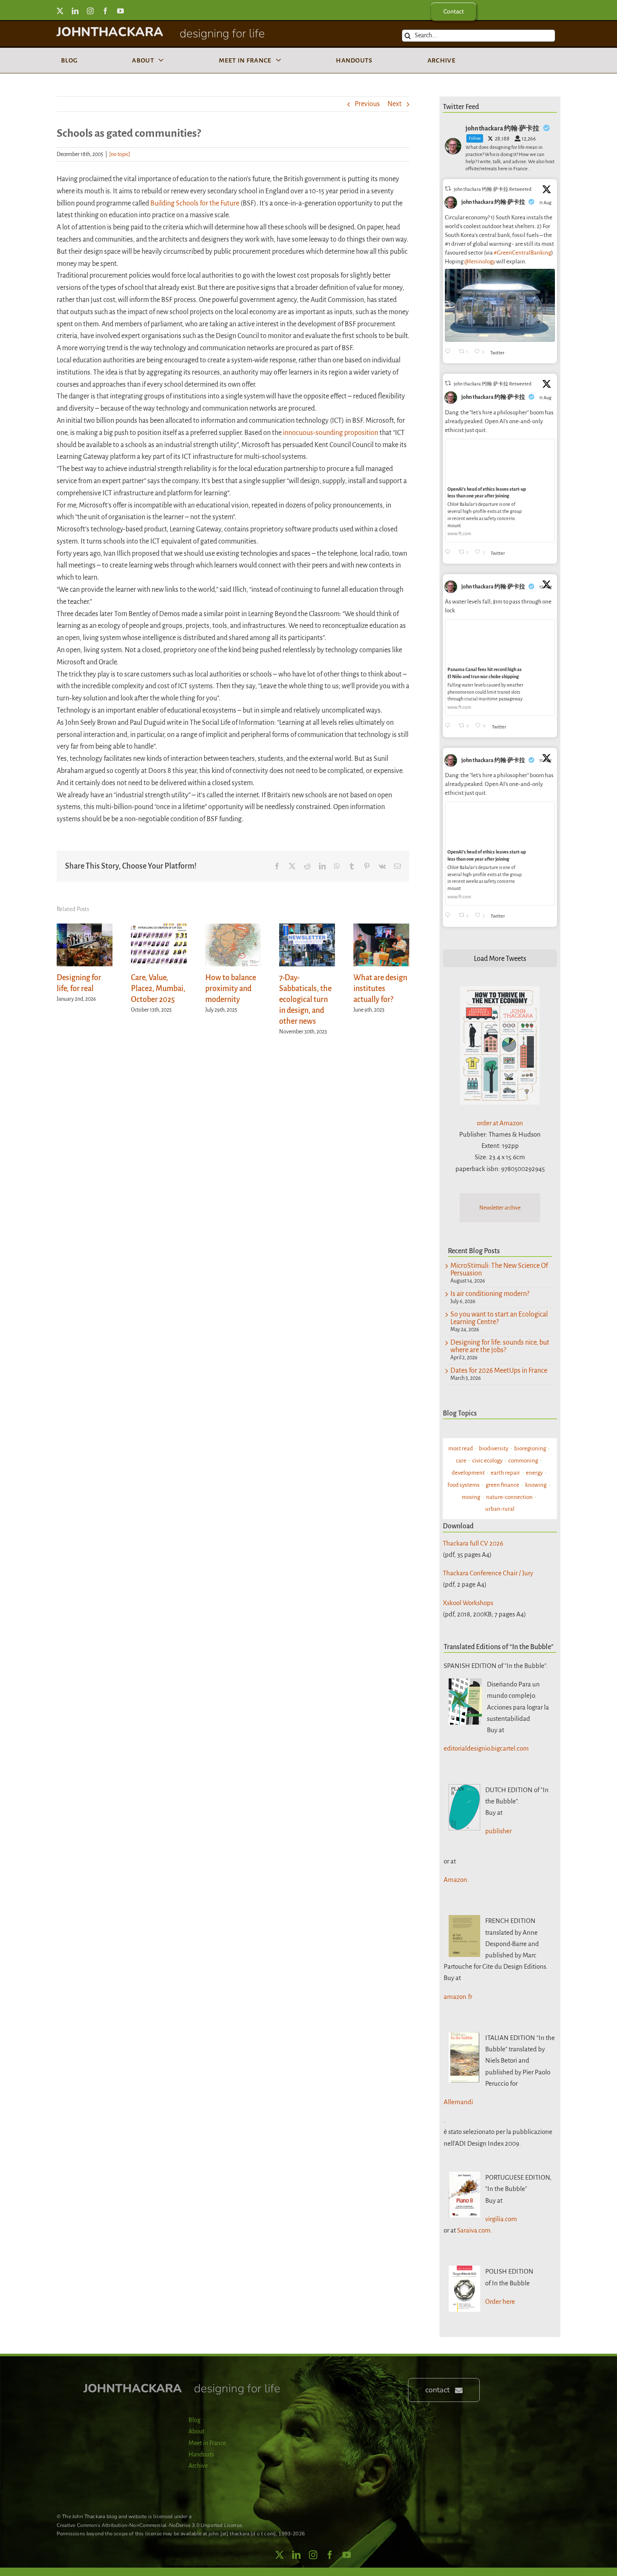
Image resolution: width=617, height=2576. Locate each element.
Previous (367, 104)
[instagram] (90, 11)
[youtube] (120, 11)
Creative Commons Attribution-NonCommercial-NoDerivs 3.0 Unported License (149, 2525)
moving (471, 1497)
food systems (464, 1485)
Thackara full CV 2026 (473, 1543)
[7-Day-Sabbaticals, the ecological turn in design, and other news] (307, 928)
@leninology (480, 262)
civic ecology (487, 1461)
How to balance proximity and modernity (231, 989)
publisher (498, 1831)
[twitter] (60, 11)
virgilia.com (501, 2219)
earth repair (505, 1473)
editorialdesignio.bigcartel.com (486, 1748)
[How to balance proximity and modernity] (233, 928)
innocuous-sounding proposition (331, 433)
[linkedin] (75, 11)
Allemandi (458, 2102)
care (461, 1461)
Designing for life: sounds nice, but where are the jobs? (500, 1346)
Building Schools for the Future (195, 203)
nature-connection (509, 1497)
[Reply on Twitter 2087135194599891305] (450, 553)
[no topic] (120, 154)
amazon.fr (458, 1997)
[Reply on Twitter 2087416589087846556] (450, 726)
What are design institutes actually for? (380, 989)
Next (395, 104)
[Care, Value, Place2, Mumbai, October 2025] (159, 928)
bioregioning (530, 1448)
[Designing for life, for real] (85, 928)
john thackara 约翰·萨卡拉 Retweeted (493, 189)
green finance (502, 1485)
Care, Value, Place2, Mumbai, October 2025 (158, 989)
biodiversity (494, 1448)
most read (461, 1448)
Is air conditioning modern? (490, 1294)
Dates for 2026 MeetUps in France (499, 1371)
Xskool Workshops (468, 1603)
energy (534, 1473)
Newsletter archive (500, 1208)
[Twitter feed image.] (500, 305)
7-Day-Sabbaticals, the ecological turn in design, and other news (305, 999)
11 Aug (546, 203)
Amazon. (456, 1880)
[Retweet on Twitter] (448, 189)
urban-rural (500, 1509)
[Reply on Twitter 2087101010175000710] (450, 352)
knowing (536, 1485)
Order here (500, 2301)
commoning (523, 1461)
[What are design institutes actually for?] (381, 928)
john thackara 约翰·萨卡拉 (493, 202)
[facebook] (105, 11)
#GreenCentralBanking (522, 253)
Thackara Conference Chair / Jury (488, 1573)
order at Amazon (500, 1123)
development (468, 1473)
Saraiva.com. (475, 2230)
